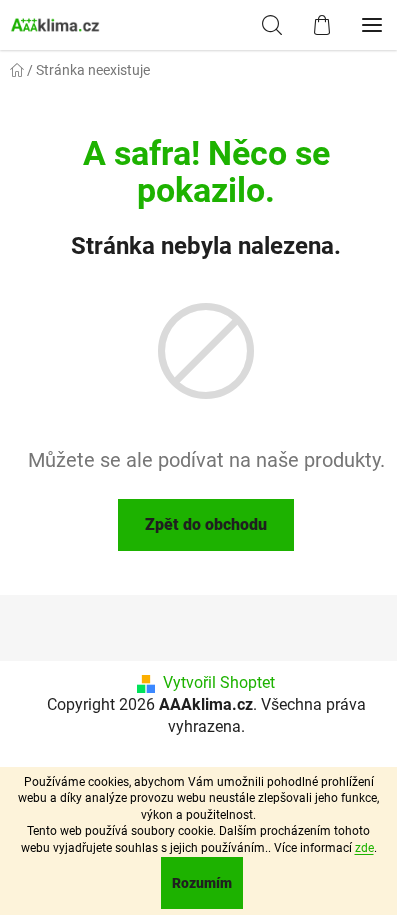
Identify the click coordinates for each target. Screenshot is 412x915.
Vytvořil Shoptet (219, 682)
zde (364, 848)
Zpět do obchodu (206, 524)
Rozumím (202, 883)
